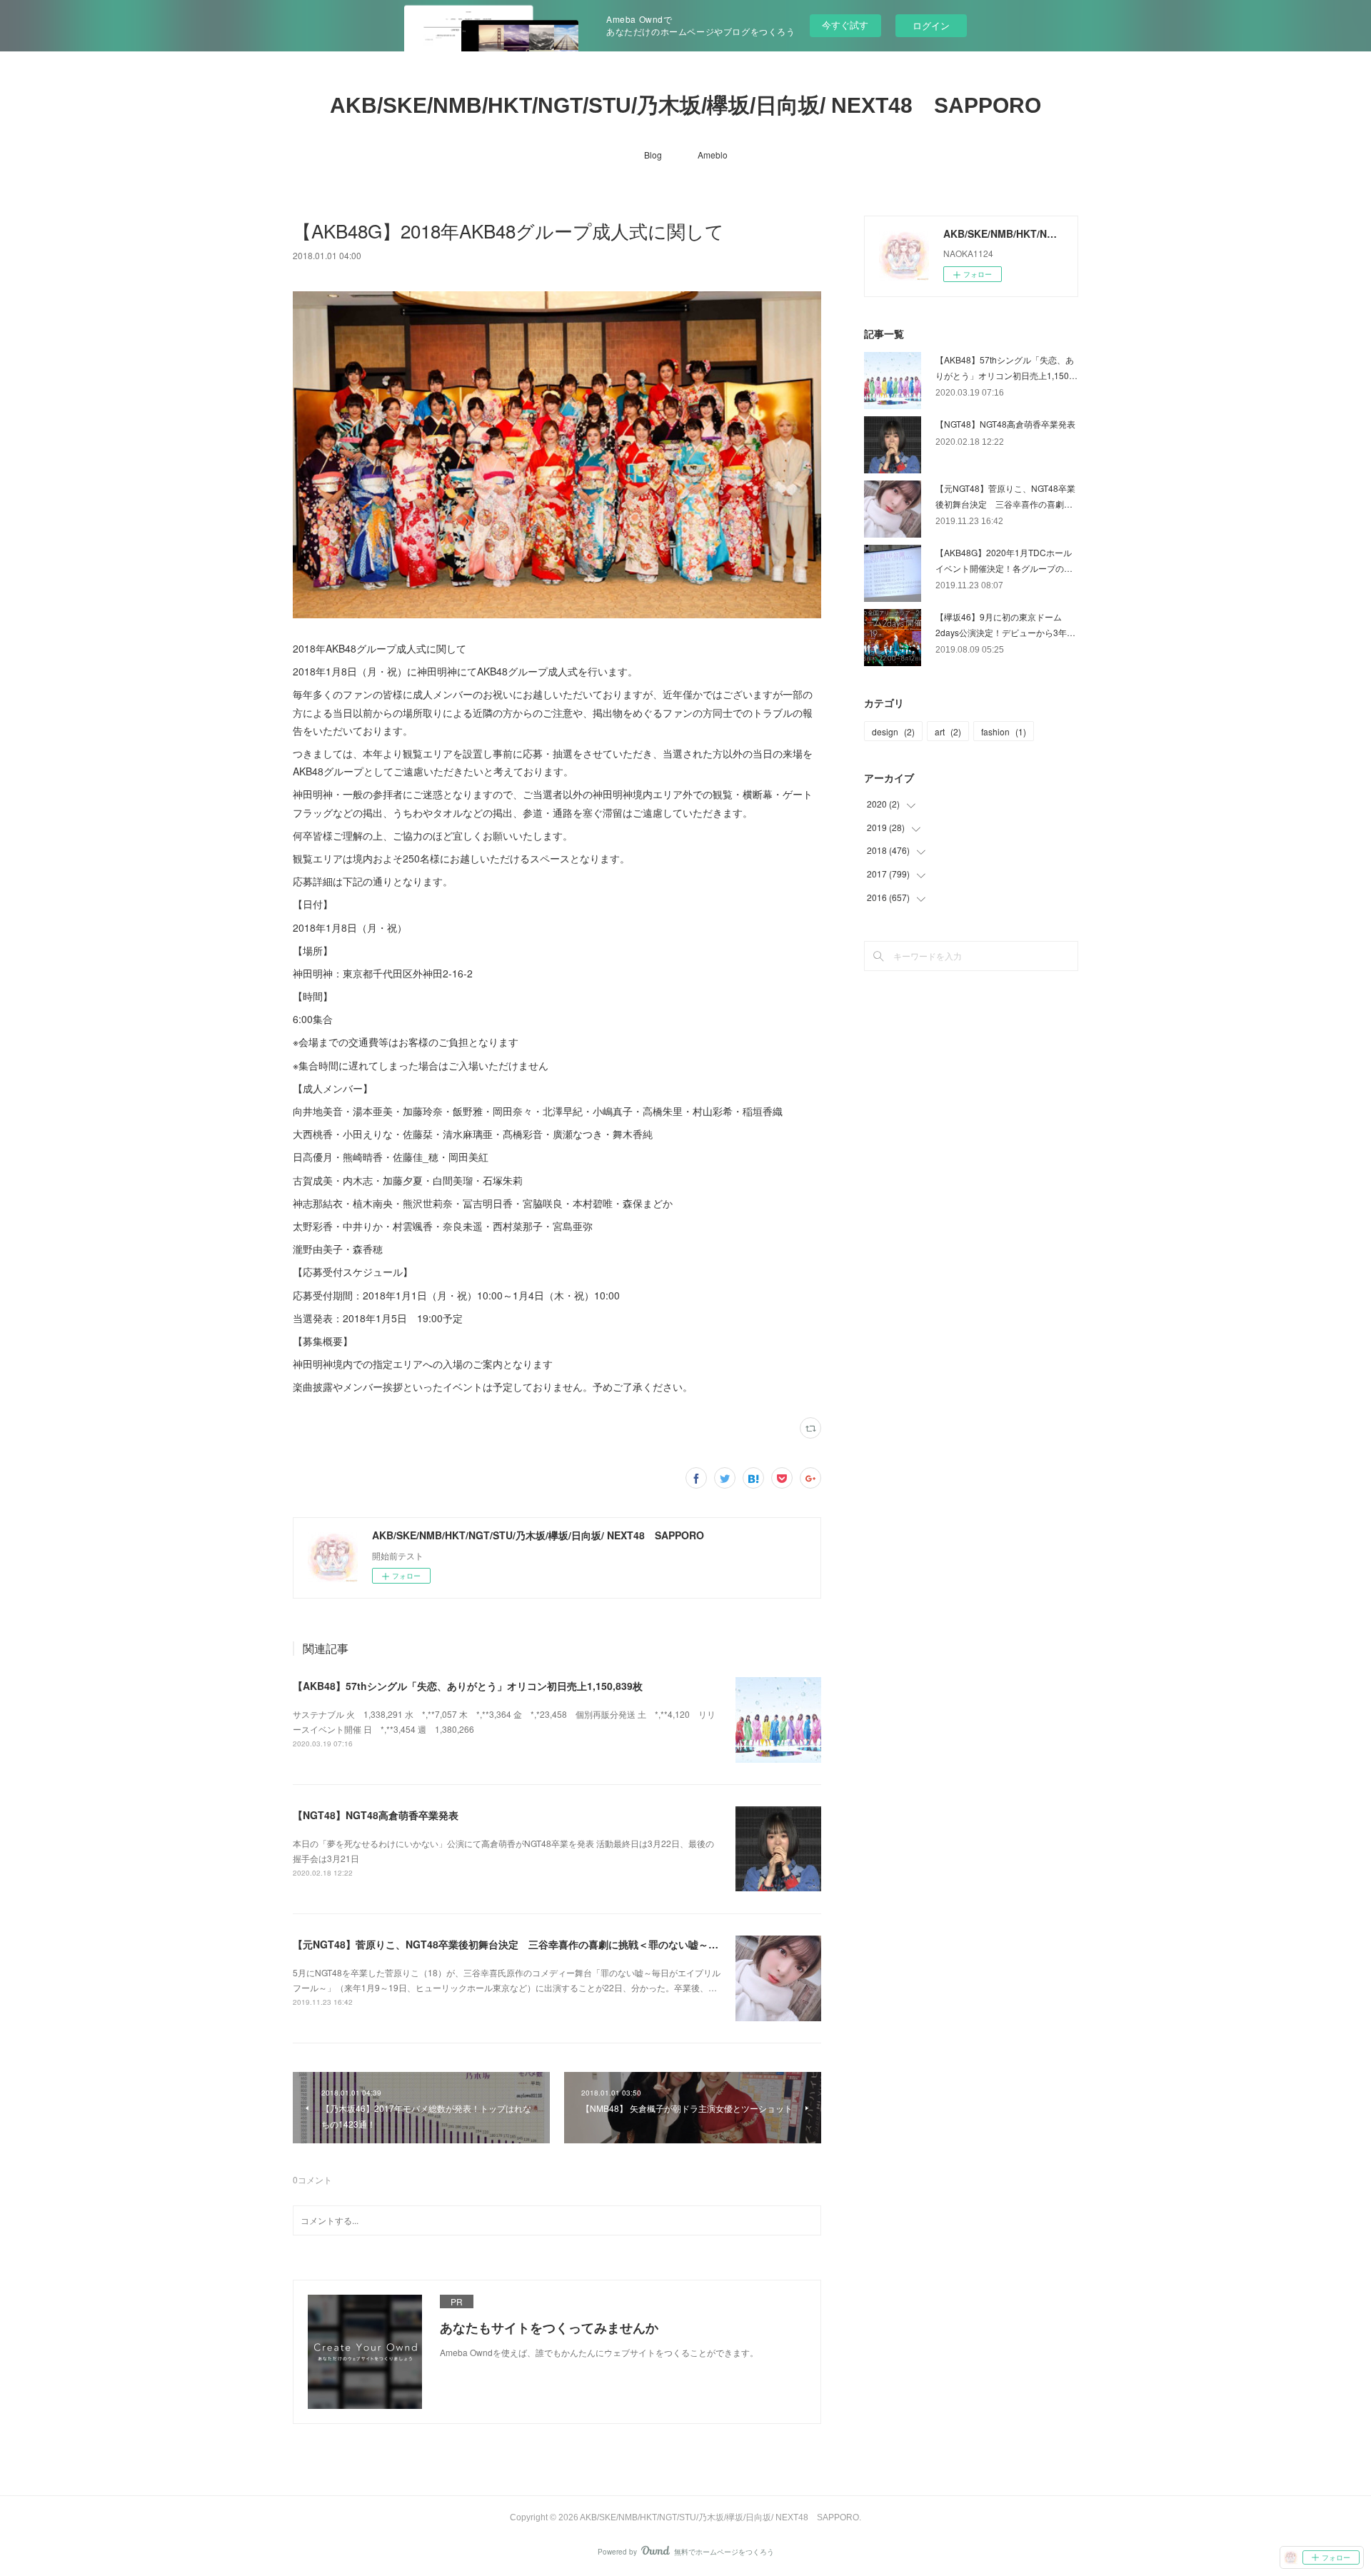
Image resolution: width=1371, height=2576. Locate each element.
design (893, 731)
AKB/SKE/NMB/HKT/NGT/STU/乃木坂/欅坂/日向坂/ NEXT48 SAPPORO (685, 105)
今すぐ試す (845, 25)
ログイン (931, 25)
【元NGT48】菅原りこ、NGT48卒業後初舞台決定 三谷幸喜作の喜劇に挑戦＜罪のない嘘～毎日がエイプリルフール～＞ (566, 1944)
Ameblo (713, 155)
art (948, 731)
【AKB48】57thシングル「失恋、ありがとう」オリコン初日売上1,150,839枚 (468, 1686)
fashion (1004, 731)
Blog (653, 155)
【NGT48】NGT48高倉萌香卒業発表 (376, 1815)
